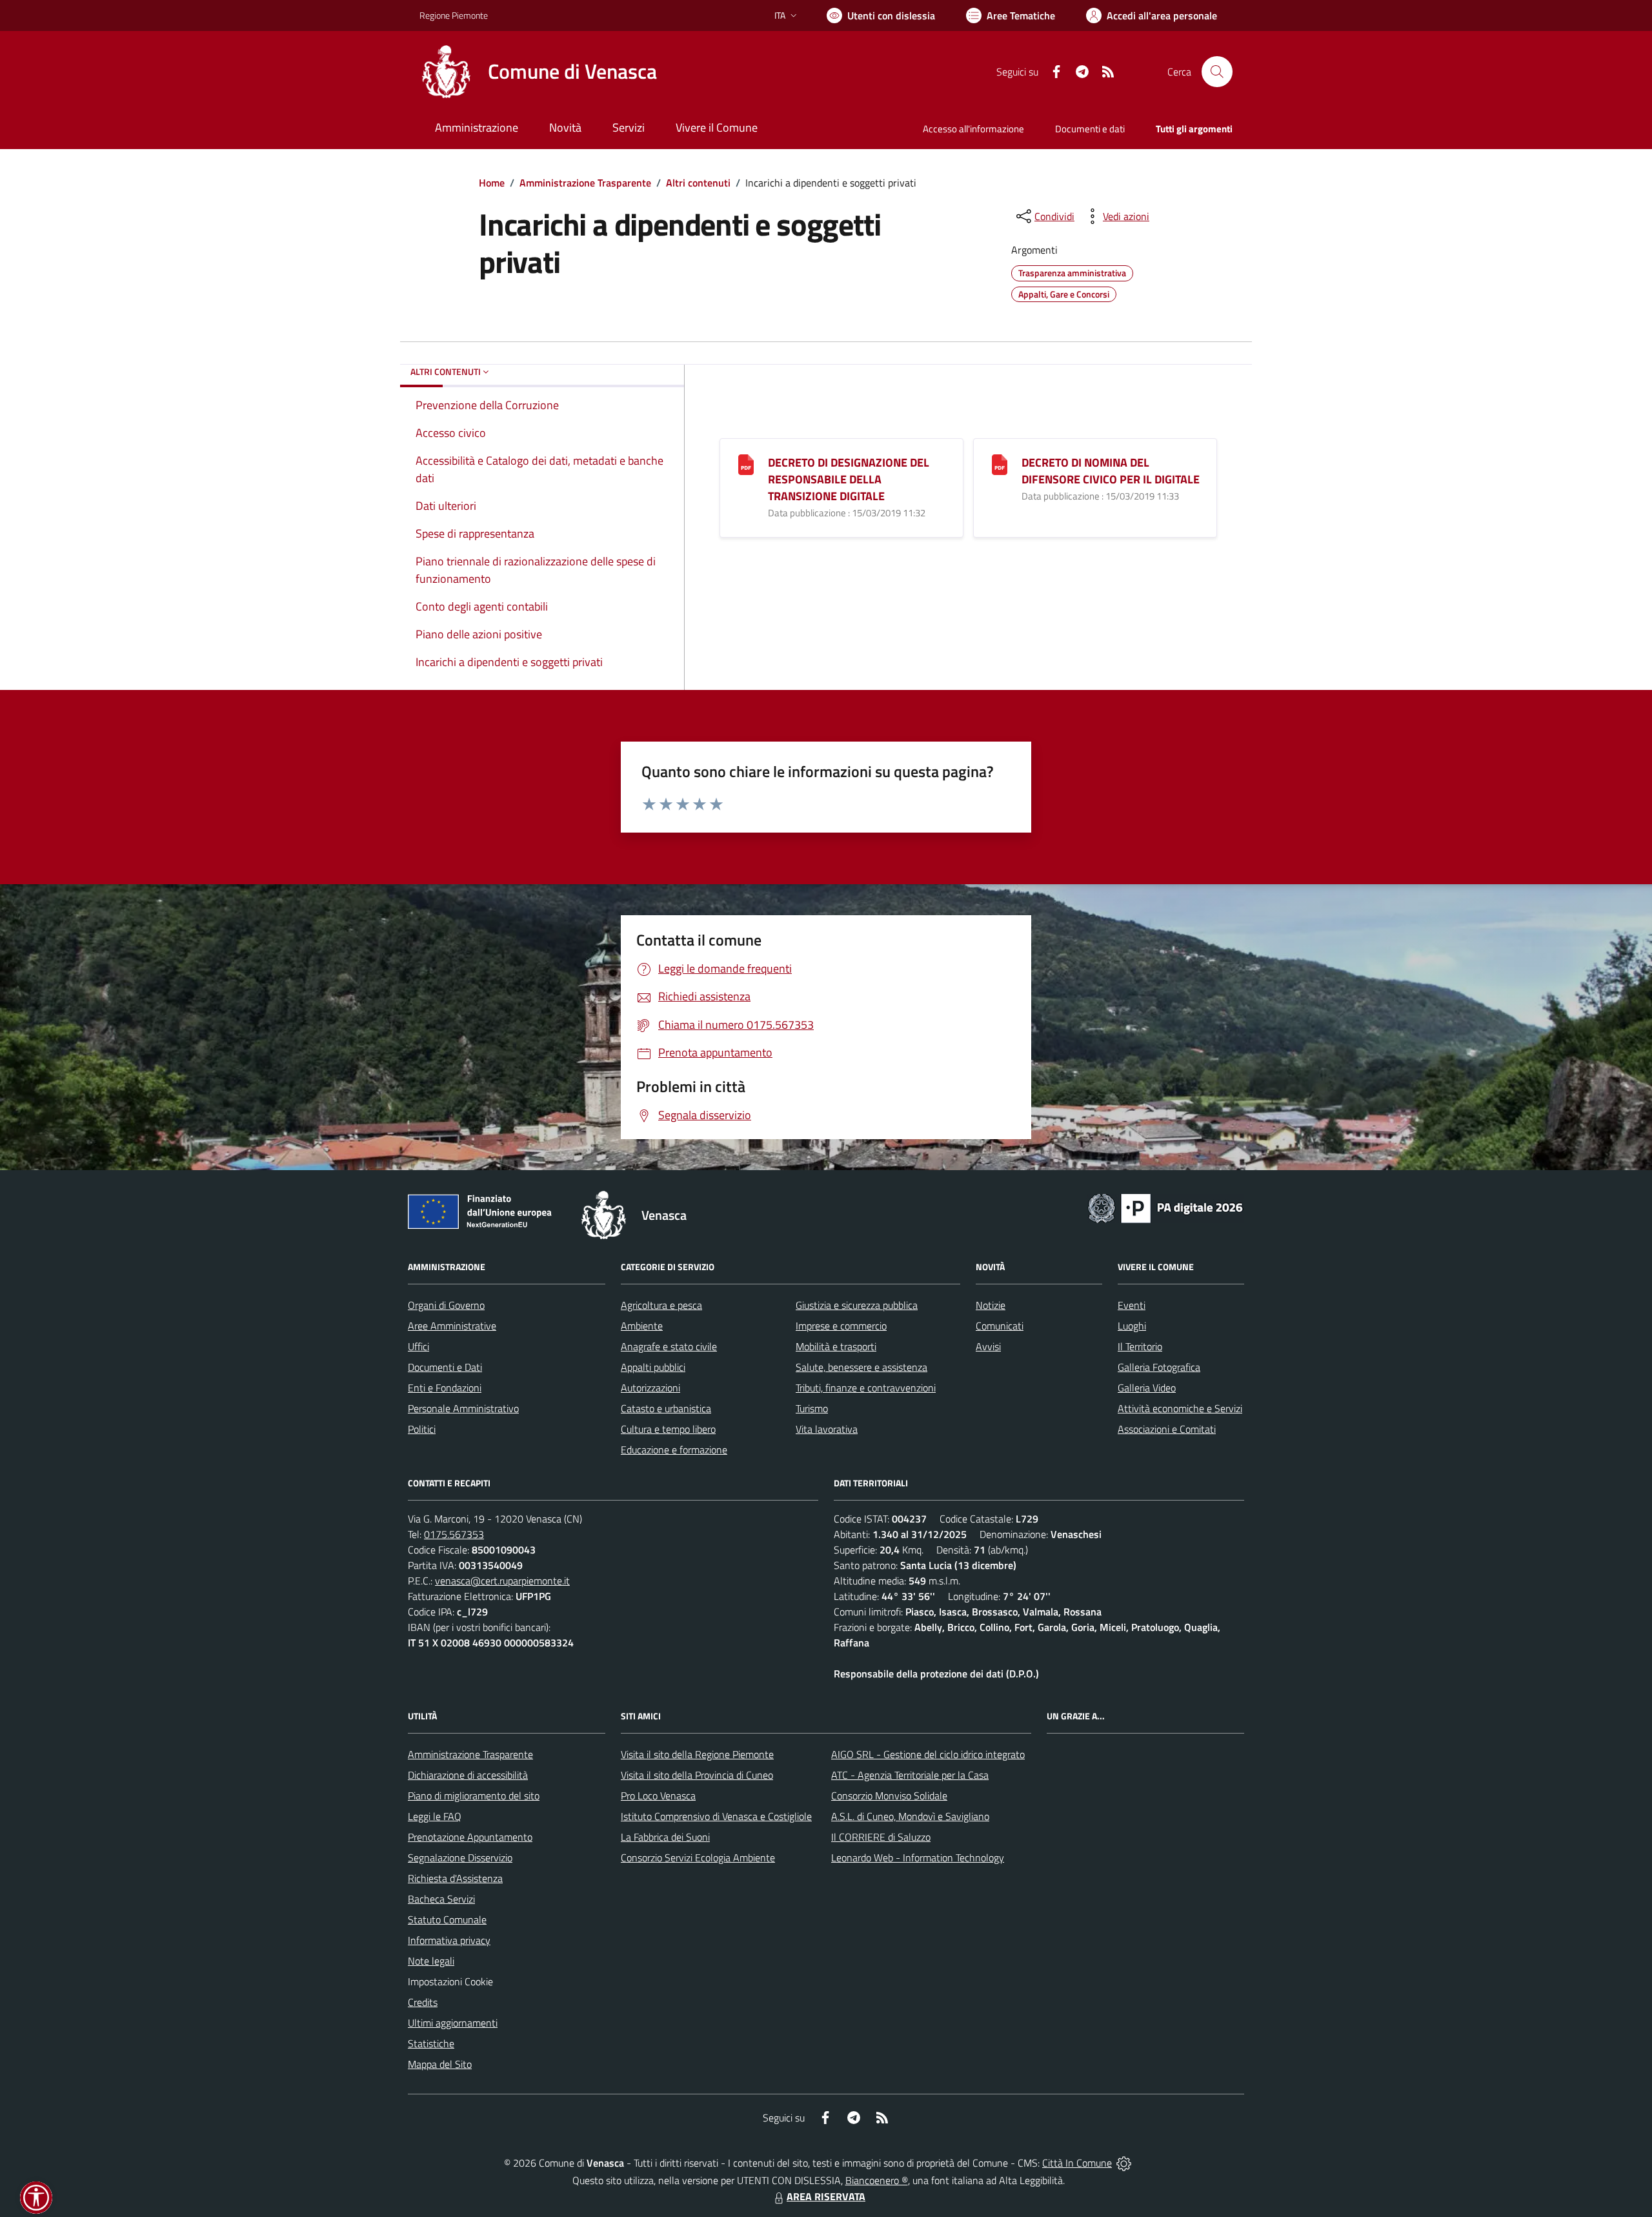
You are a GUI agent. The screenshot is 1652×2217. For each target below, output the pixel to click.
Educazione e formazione (674, 1450)
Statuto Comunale (447, 1919)
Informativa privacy (449, 1940)
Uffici (418, 1346)
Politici (422, 1429)
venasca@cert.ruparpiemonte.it (502, 1581)
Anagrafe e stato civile (669, 1346)
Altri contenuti (698, 183)
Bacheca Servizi (441, 1899)
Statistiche (431, 2043)
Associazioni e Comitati (1167, 1429)
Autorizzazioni (650, 1388)
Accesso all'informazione (973, 129)
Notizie (991, 1305)
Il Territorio (1140, 1346)
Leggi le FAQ (435, 1816)
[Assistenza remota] (1124, 2163)
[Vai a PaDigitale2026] (1165, 1207)
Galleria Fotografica (1159, 1367)
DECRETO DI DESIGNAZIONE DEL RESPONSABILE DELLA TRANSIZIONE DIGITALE (849, 479)
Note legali (431, 1961)
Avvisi (988, 1346)
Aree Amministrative (452, 1326)
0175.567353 (454, 1534)
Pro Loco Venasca (658, 1796)
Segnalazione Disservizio (460, 1858)
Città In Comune (1077, 2163)
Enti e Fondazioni (445, 1388)
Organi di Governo (446, 1305)
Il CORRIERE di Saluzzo (881, 1837)
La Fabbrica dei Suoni (665, 1837)
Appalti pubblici (653, 1367)
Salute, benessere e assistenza (861, 1367)
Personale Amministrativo (463, 1408)
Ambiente (642, 1326)
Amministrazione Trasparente (585, 183)
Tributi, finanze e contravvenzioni (866, 1388)
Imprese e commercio (841, 1326)
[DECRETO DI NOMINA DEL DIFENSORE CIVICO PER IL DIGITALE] (1000, 464)
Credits (423, 2002)
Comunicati (1000, 1326)
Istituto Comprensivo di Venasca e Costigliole (716, 1816)
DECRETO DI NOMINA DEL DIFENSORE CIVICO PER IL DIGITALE (1111, 471)
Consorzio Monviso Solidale (889, 1796)
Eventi (1132, 1305)
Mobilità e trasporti (836, 1346)
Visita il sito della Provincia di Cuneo (697, 1775)
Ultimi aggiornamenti (453, 2023)
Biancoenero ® (877, 2180)
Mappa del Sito (440, 2064)
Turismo (812, 1408)
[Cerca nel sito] (1217, 72)
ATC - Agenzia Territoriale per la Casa (910, 1775)
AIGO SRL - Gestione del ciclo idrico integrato (928, 1754)
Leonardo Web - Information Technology (918, 1858)
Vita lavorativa (827, 1429)
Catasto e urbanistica (666, 1408)
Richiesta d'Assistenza (455, 1878)
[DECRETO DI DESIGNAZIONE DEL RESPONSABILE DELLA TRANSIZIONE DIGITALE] (746, 464)
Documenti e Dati (445, 1367)
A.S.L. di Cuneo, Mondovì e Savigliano (910, 1816)
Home (492, 183)
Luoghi (1132, 1326)
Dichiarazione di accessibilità (468, 1775)
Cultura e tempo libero (668, 1429)
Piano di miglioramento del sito (474, 1796)
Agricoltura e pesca (661, 1305)
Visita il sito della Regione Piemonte (697, 1754)
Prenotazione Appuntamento (470, 1837)
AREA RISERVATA (826, 2196)
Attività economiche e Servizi (1180, 1408)
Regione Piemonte (454, 15)
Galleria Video (1147, 1388)
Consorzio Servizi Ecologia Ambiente (698, 1858)
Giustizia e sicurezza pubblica (857, 1305)
